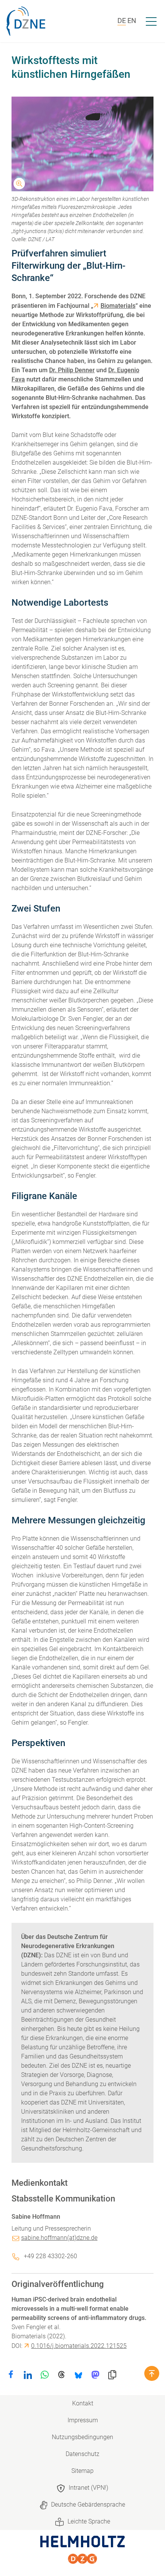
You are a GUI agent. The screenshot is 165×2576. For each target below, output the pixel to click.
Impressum (83, 2420)
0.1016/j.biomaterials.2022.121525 (79, 2346)
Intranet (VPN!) (88, 2488)
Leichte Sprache (89, 2521)
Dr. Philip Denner (72, 370)
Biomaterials (118, 306)
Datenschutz (82, 2454)
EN (132, 21)
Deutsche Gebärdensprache (88, 2505)
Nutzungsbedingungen (82, 2437)
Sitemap (82, 2471)
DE (122, 21)
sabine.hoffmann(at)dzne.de (59, 2238)
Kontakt (83, 2403)
